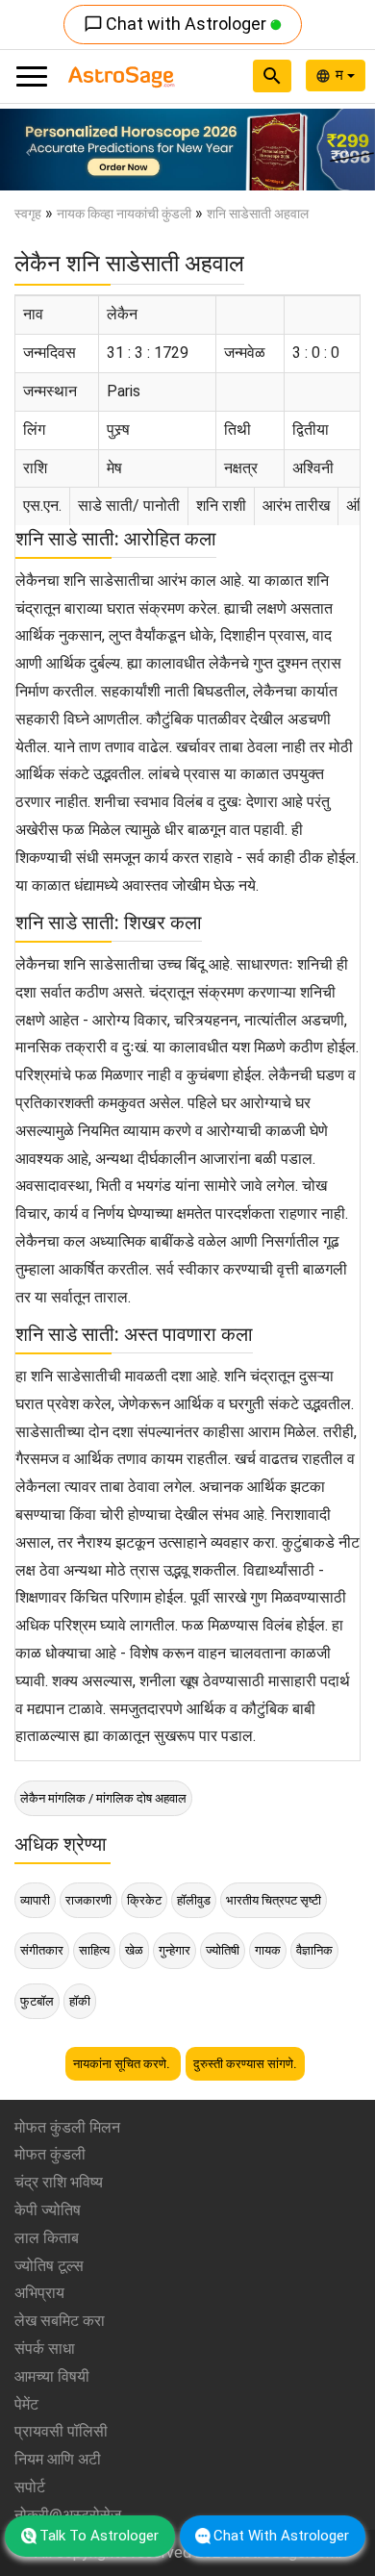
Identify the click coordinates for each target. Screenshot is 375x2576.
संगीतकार (42, 1950)
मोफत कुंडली (50, 2154)
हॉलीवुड (194, 1900)
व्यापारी (35, 1900)
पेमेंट (26, 2404)
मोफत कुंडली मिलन (67, 2127)
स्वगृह (28, 214)
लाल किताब (47, 2238)
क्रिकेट (144, 1900)
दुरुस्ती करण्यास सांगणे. (245, 2064)
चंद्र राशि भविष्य (59, 2182)
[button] (28, 150)
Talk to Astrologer (99, 2536)
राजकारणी (88, 1900)
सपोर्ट (30, 2487)
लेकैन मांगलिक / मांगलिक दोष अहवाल (103, 1798)
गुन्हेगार (175, 1950)
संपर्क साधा (45, 2349)
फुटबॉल (37, 2001)
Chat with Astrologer (177, 24)
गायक (268, 1950)
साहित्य (94, 1950)
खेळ (134, 1950)
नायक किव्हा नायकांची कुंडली (124, 214)
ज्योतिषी (223, 1950)
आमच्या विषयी (52, 2376)
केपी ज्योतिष (48, 2210)
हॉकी (80, 2001)
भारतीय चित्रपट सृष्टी (274, 1900)
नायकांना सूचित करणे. (123, 2064)
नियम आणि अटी (58, 2459)
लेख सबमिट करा (60, 2321)
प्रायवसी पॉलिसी (61, 2431)
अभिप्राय (39, 2293)
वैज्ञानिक (314, 1950)
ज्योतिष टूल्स (49, 2266)
